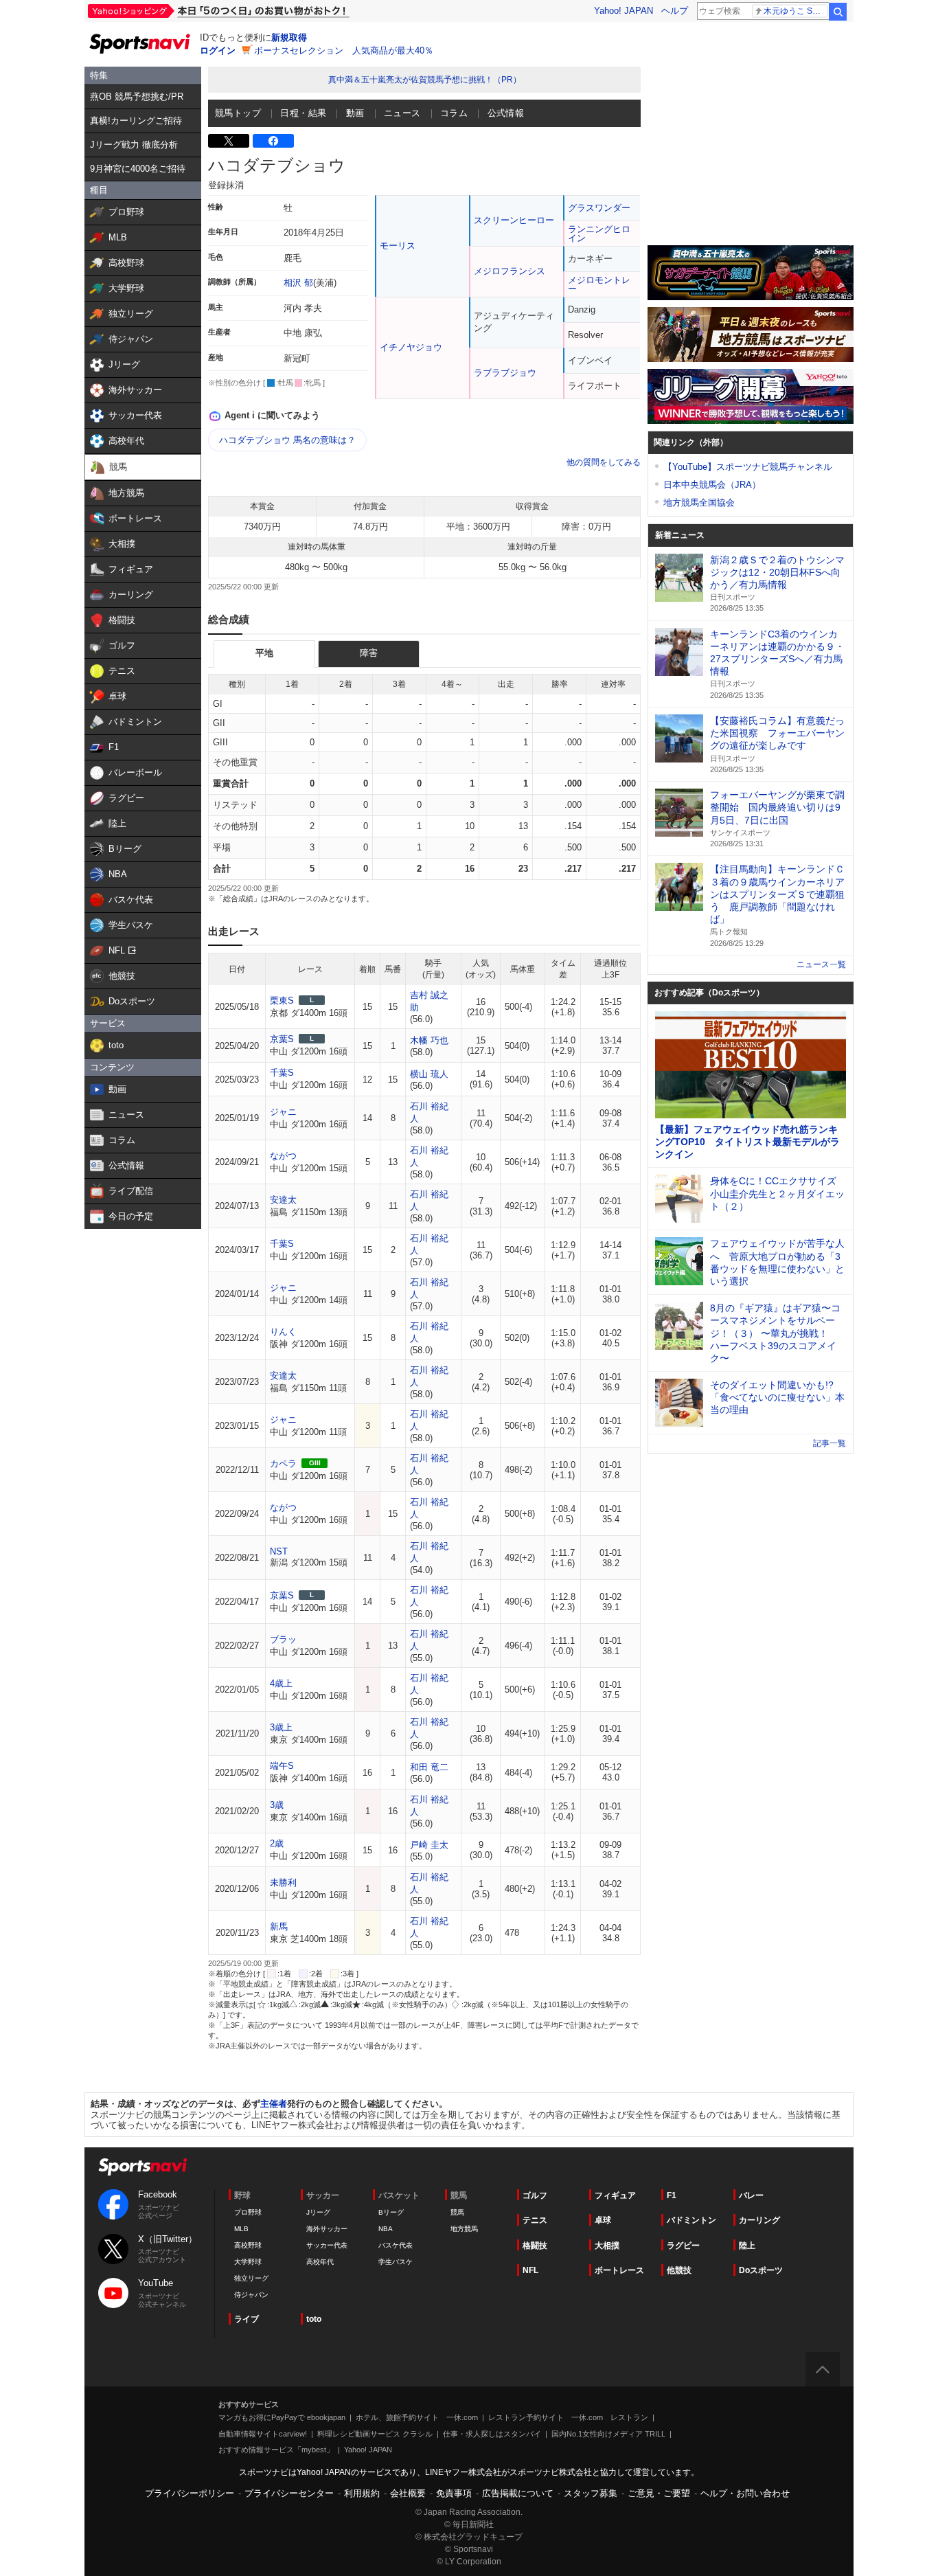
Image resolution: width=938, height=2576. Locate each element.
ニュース (402, 113)
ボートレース (619, 2270)
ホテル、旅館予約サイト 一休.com (417, 2417)
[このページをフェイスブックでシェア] (273, 141)
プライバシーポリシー (190, 2493)
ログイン (218, 50)
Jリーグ (318, 2212)
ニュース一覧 (821, 964)
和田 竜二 (429, 1767)
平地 (264, 653)
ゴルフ (535, 2195)
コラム (454, 113)
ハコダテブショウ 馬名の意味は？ (287, 440)
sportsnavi (143, 2167)
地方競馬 (464, 2229)
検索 (838, 12)
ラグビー (683, 2246)
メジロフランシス (510, 271)
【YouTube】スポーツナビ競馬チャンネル (748, 467)
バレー (751, 2195)
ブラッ (283, 1639)
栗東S (282, 1001)
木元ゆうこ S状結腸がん (796, 11)
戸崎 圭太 (429, 1845)
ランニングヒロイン (599, 234)
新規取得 (289, 37)
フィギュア (615, 2195)
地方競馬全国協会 (699, 502)
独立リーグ (251, 2278)
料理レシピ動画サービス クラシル (375, 2434)
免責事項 (454, 2493)
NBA (386, 2229)
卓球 (603, 2220)
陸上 (747, 2246)
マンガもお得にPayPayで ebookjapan (282, 2417)
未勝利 (283, 1883)
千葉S (282, 1073)
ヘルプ (675, 11)
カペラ (283, 1464)
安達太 (283, 1200)
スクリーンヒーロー (514, 220)
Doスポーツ (761, 2270)
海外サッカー (327, 2229)
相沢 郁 (298, 283)
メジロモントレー (599, 284)
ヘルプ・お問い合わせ (745, 2493)
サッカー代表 (327, 2245)
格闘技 (535, 2246)
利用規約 (362, 2493)
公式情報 (506, 113)
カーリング (759, 2220)
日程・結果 (303, 113)
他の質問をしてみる (604, 462)
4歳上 (281, 1683)
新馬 (279, 1927)
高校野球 (248, 2245)
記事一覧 (830, 1443)
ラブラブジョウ (505, 373)
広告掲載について (518, 2493)
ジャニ (283, 1112)
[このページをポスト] (229, 141)
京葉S (282, 1039)
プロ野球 (248, 2212)
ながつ (283, 1156)
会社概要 (408, 2493)
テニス (535, 2220)
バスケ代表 (396, 2245)
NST (279, 1551)
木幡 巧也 (429, 1040)
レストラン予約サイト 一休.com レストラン (568, 2417)
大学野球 (248, 2262)
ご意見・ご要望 (659, 2493)
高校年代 (320, 2262)
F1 (672, 2195)
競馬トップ (238, 113)
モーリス (398, 246)
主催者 (274, 2104)
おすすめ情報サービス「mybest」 (276, 2450)
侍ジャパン (251, 2295)
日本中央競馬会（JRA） (712, 485)
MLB (241, 2229)
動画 (355, 113)
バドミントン (691, 2220)
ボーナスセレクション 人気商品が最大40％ (344, 50)
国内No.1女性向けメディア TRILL (608, 2434)
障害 (369, 653)
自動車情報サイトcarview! (263, 2434)
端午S (282, 1766)
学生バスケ (396, 2262)
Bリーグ (391, 2212)
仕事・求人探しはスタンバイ (492, 2434)
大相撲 (607, 2246)
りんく (283, 1332)
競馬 (457, 2212)
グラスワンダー (599, 208)
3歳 (277, 1805)
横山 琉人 (429, 1074)
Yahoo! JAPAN (624, 11)
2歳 (277, 1843)
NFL (530, 2270)
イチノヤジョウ (411, 347)
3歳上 (281, 1727)
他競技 (679, 2270)
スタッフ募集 (591, 2493)
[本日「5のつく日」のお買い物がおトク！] (249, 11)
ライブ (247, 2319)
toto (314, 2319)
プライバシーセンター (289, 2493)
